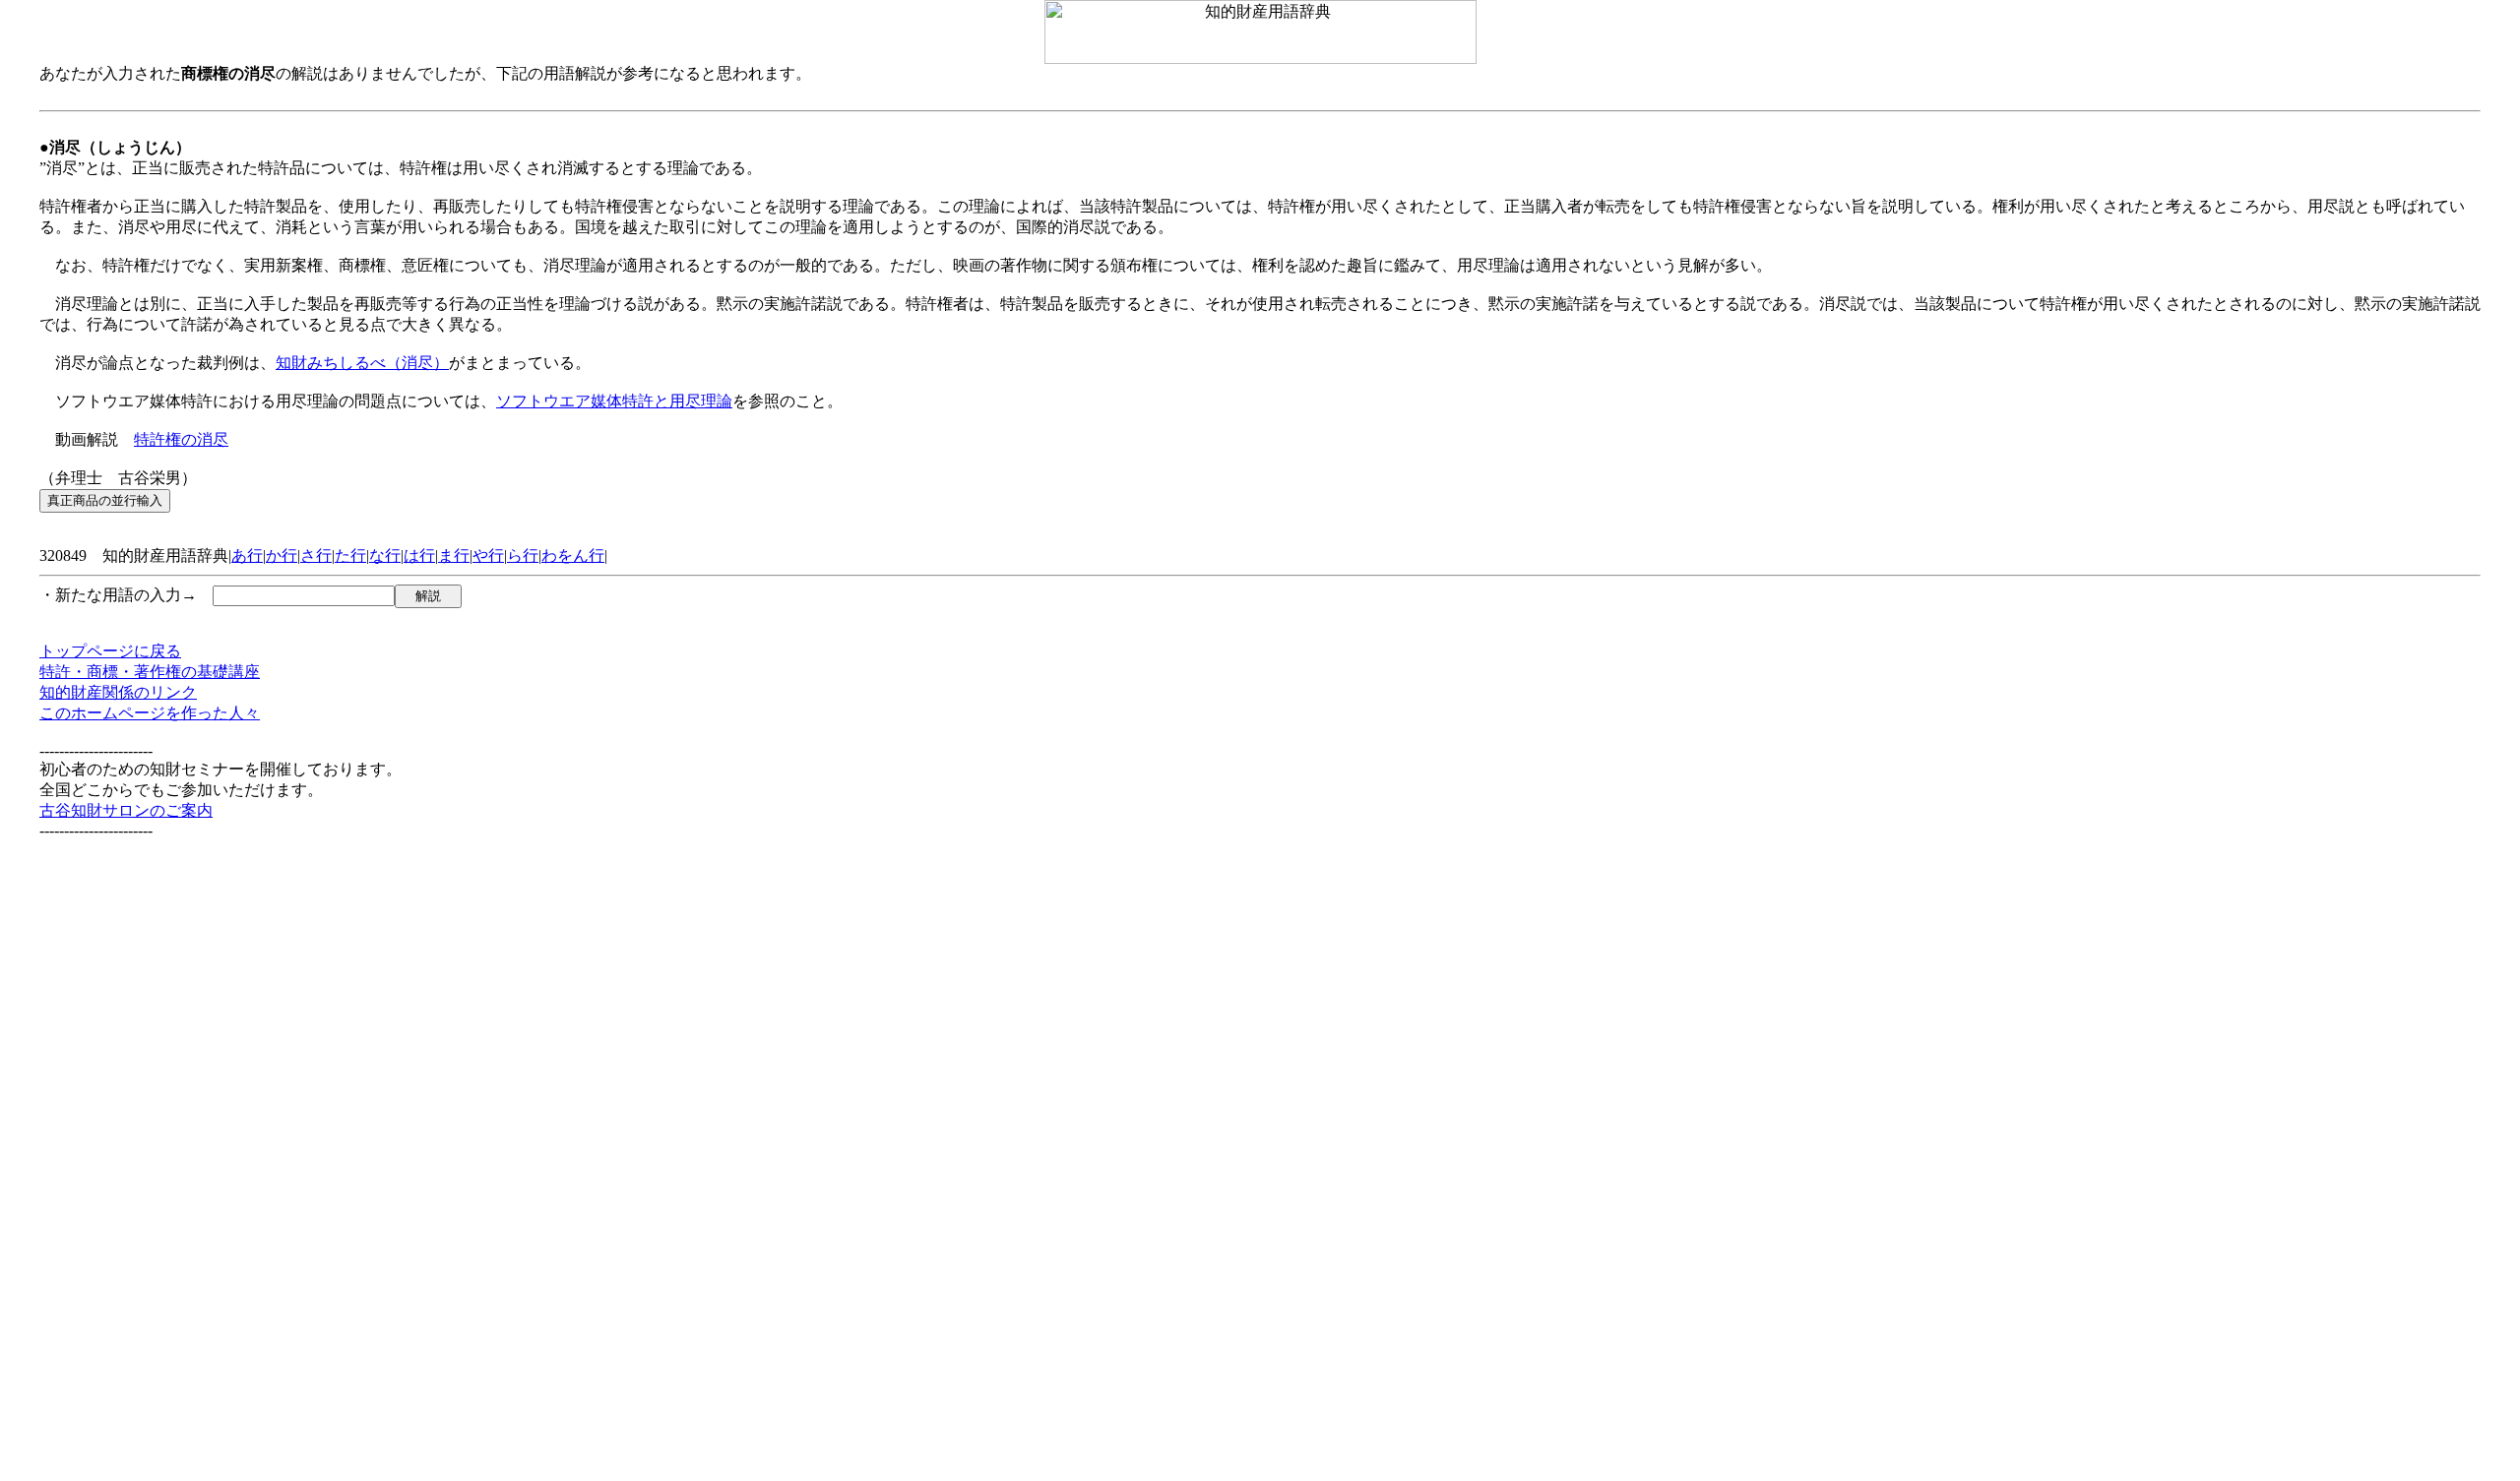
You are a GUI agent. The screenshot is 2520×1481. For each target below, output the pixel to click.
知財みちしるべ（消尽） (362, 363)
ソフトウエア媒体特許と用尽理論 (614, 401)
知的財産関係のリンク (118, 692)
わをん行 (573, 555)
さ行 (316, 555)
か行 (282, 555)
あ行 (247, 555)
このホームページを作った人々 (150, 713)
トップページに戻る (110, 651)
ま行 (454, 555)
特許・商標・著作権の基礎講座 (150, 672)
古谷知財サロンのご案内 (126, 810)
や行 (488, 555)
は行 (419, 555)
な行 (385, 555)
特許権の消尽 (181, 439)
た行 (350, 555)
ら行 (523, 555)
